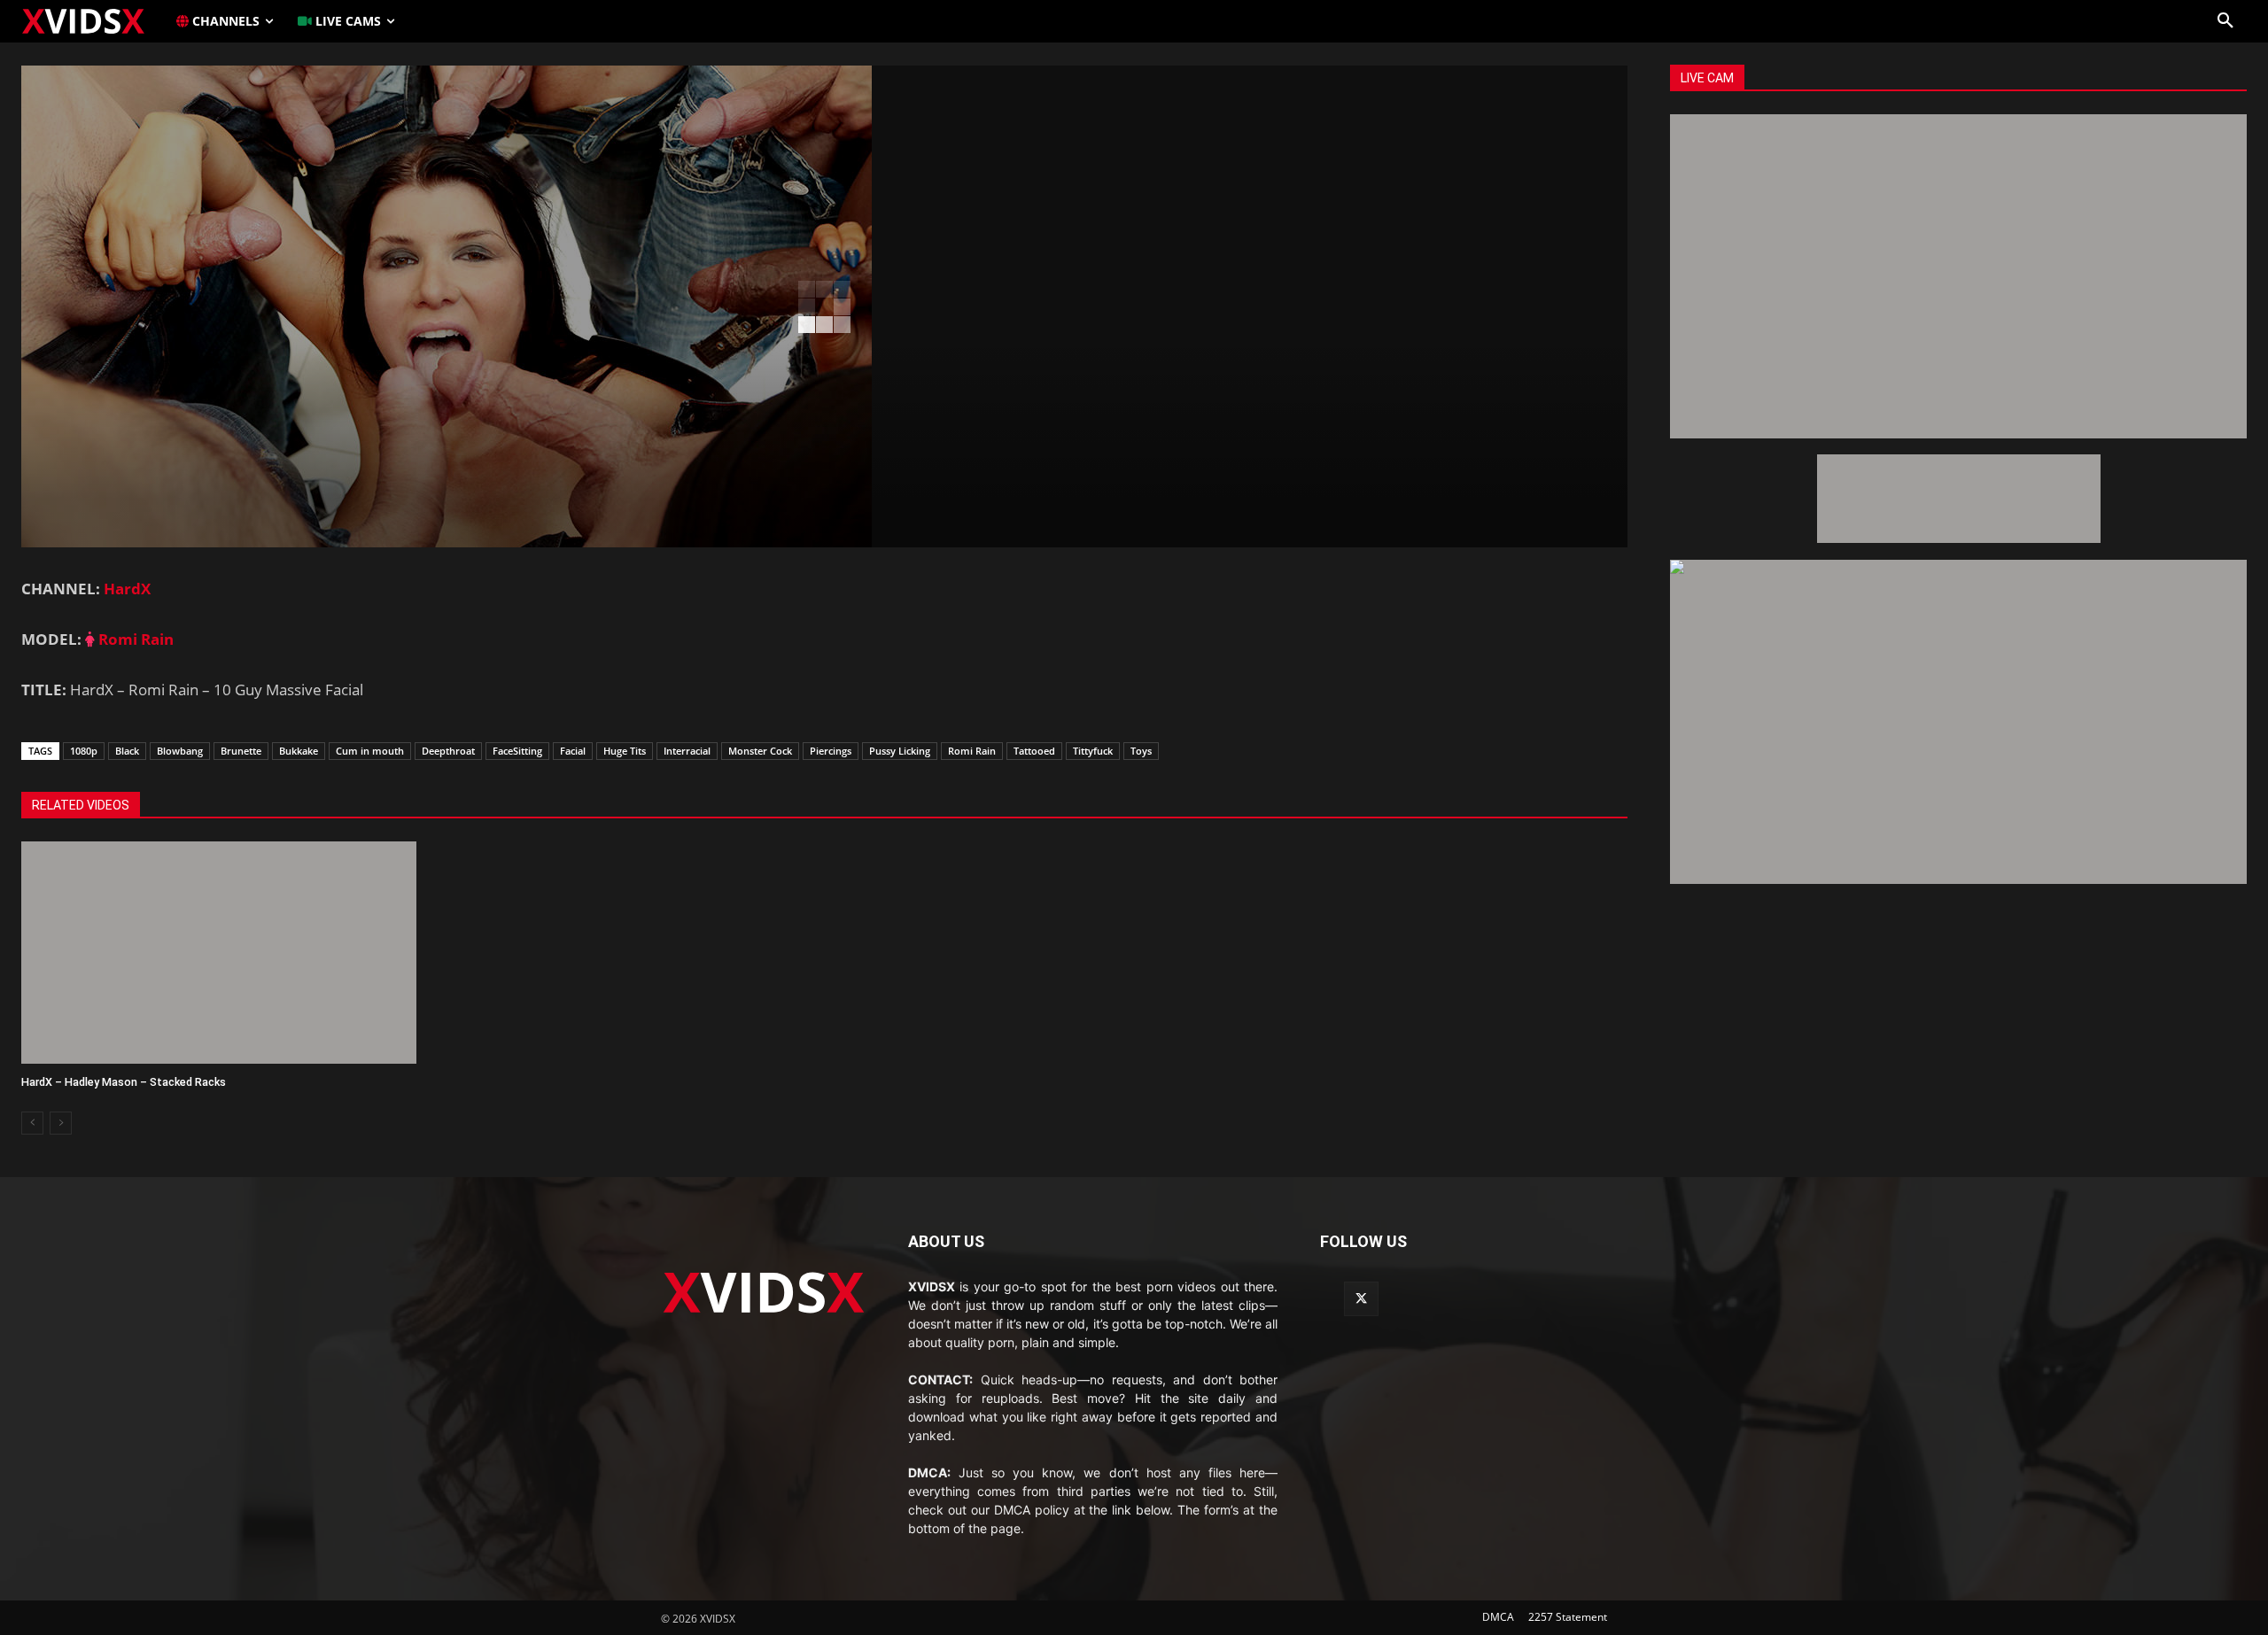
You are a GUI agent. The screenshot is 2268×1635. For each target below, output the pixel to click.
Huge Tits (625, 751)
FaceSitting (517, 751)
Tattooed (1034, 751)
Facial (573, 751)
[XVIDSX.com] (93, 20)
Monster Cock (760, 751)
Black (127, 751)
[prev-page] (32, 1123)
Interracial (687, 751)
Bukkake (299, 751)
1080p (84, 751)
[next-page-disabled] (61, 1123)
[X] (1361, 1299)
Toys (1141, 751)
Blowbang (180, 751)
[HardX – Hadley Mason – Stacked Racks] (219, 953)
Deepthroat (448, 751)
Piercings (831, 751)
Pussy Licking (900, 751)
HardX (127, 589)
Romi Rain (134, 639)
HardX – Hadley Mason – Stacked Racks (124, 1082)
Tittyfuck (1093, 751)
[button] (2225, 21)
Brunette (241, 751)
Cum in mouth (370, 751)
